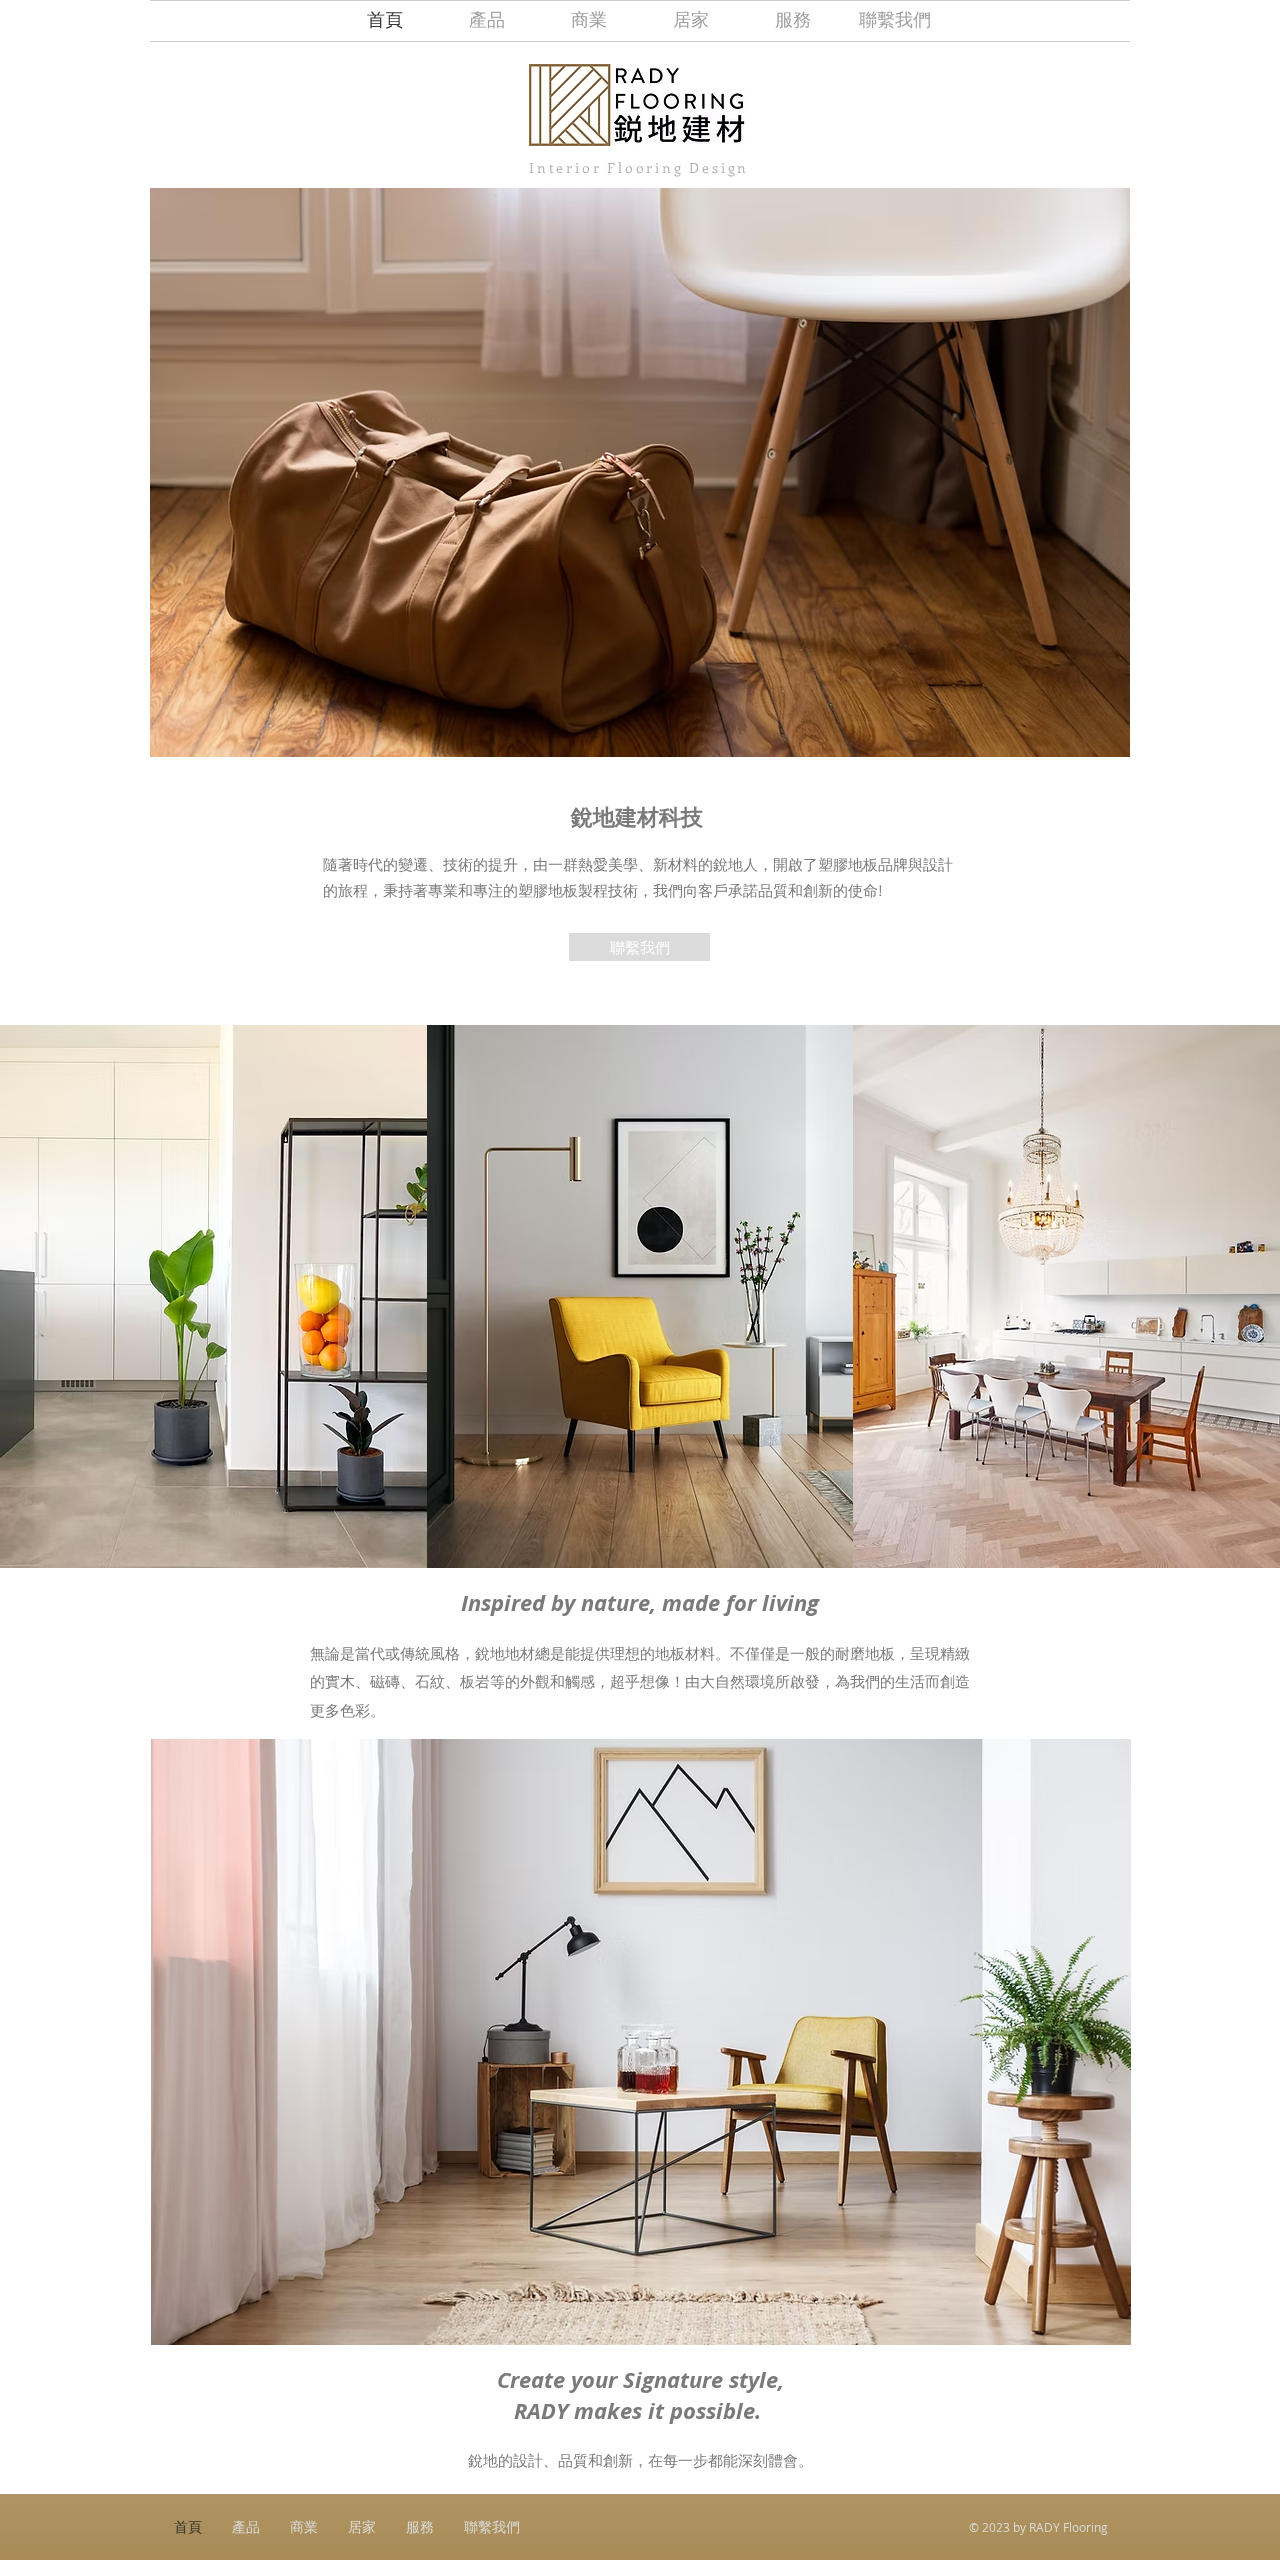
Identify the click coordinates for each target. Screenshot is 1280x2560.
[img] (213, 1296)
